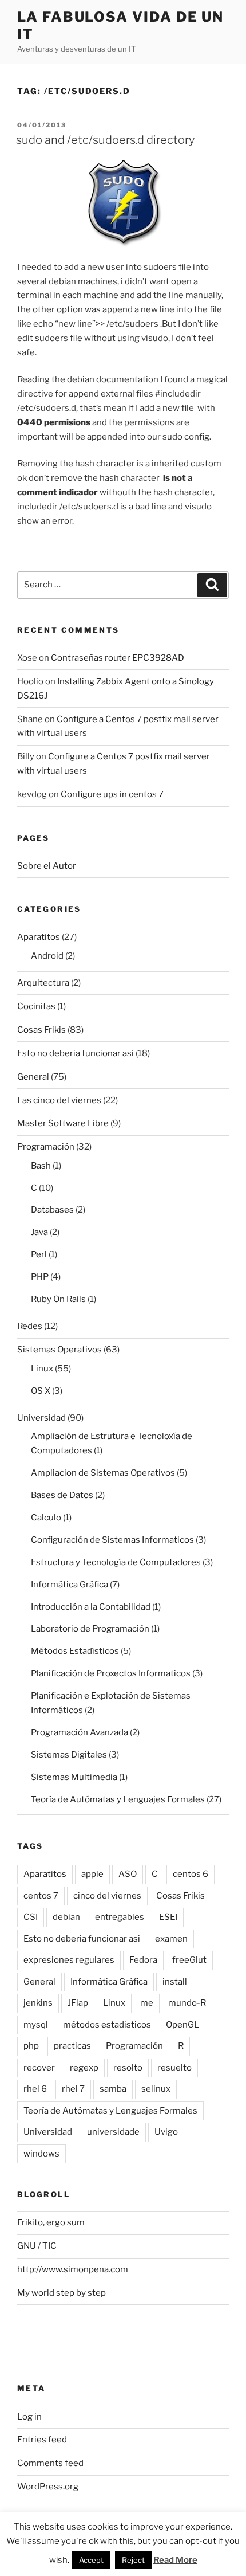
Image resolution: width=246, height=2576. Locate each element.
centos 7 (41, 1896)
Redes (30, 1326)
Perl (39, 1254)
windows (41, 2154)
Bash (41, 1166)
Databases (52, 1210)
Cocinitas (36, 1006)
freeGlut (189, 1960)
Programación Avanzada (80, 1732)
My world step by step (61, 2293)
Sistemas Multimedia (74, 1777)
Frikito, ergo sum (51, 2222)
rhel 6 (35, 2089)
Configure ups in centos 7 (112, 794)
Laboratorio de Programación (90, 1629)
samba (113, 2089)
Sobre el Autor (47, 866)
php (31, 2046)
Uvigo (166, 2132)
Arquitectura (43, 983)
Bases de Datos (62, 1495)
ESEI (168, 1917)
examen (171, 1939)
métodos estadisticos (107, 2025)
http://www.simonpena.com (73, 2269)
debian (66, 1917)
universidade (113, 2132)
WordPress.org (48, 2487)
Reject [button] (133, 2560)
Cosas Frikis (41, 1030)
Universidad (41, 1418)
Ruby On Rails (58, 1299)
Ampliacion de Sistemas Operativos (103, 1473)
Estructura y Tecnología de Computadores (116, 1562)
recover (39, 2068)
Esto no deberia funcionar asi (76, 1053)
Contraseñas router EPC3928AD (118, 658)
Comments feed (50, 2463)
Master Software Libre (63, 1123)
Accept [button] (91, 2560)
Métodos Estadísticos (75, 1651)
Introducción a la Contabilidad (91, 1607)
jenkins (38, 2003)
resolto (128, 2068)
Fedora (143, 1960)
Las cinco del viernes (59, 1100)
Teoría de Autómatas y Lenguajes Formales (118, 1799)
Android (47, 956)
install (175, 1982)
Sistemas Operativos (59, 1350)
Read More (175, 2560)
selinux (156, 2089)
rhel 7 (73, 2089)
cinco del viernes (107, 1896)
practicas (72, 2046)
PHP (40, 1277)
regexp (84, 2068)
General (33, 1077)
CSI (31, 1917)
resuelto (174, 2068)
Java (39, 1232)
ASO (128, 1874)
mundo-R (187, 2003)
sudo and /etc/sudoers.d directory (105, 140)
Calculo (46, 1518)
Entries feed (42, 2440)
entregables (120, 1917)
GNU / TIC (37, 2246)
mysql (36, 2025)
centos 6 (191, 1874)
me (147, 2003)
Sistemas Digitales (69, 1755)
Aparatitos (39, 937)
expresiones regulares (69, 1960)
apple (92, 1874)
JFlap (78, 2003)
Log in (29, 2417)
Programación (46, 1147)
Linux (42, 1369)
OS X (41, 1391)
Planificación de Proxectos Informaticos (111, 1673)
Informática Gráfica (70, 1585)
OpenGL (182, 2025)
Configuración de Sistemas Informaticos (112, 1540)
